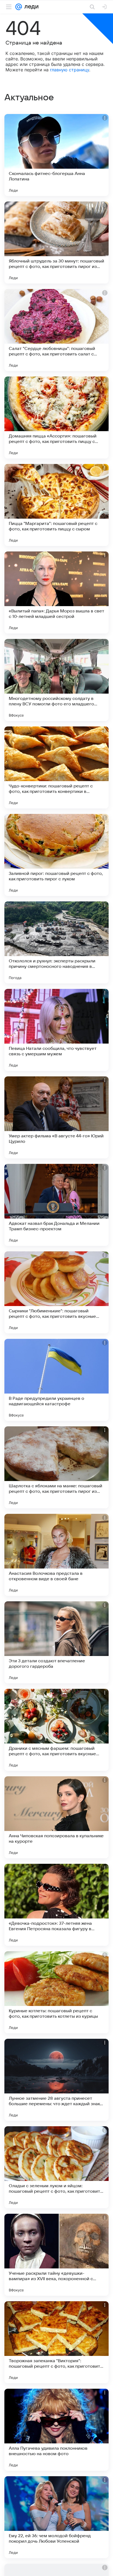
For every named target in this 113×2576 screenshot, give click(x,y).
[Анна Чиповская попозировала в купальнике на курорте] (56, 1817)
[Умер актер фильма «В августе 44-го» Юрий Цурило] (56, 1117)
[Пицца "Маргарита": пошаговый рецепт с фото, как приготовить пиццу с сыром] (56, 505)
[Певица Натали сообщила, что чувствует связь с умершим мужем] (56, 1030)
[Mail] (19, 7)
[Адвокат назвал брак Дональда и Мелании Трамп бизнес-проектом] (56, 1205)
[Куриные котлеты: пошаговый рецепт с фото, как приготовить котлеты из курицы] (56, 1992)
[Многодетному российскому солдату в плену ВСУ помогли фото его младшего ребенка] (56, 680)
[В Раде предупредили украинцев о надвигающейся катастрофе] (56, 1380)
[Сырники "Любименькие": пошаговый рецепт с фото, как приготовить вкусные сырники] (56, 1292)
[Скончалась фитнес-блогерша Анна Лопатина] (56, 155)
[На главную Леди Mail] (30, 7)
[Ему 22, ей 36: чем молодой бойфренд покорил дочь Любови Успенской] (56, 2517)
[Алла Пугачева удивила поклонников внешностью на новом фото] (56, 2430)
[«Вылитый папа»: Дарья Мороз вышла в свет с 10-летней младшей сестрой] (56, 592)
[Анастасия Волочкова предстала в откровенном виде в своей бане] (56, 1555)
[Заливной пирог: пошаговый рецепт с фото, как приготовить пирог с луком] (56, 855)
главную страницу (70, 70)
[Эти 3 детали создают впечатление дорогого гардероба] (56, 1642)
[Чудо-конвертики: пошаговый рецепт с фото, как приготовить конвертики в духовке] (56, 767)
